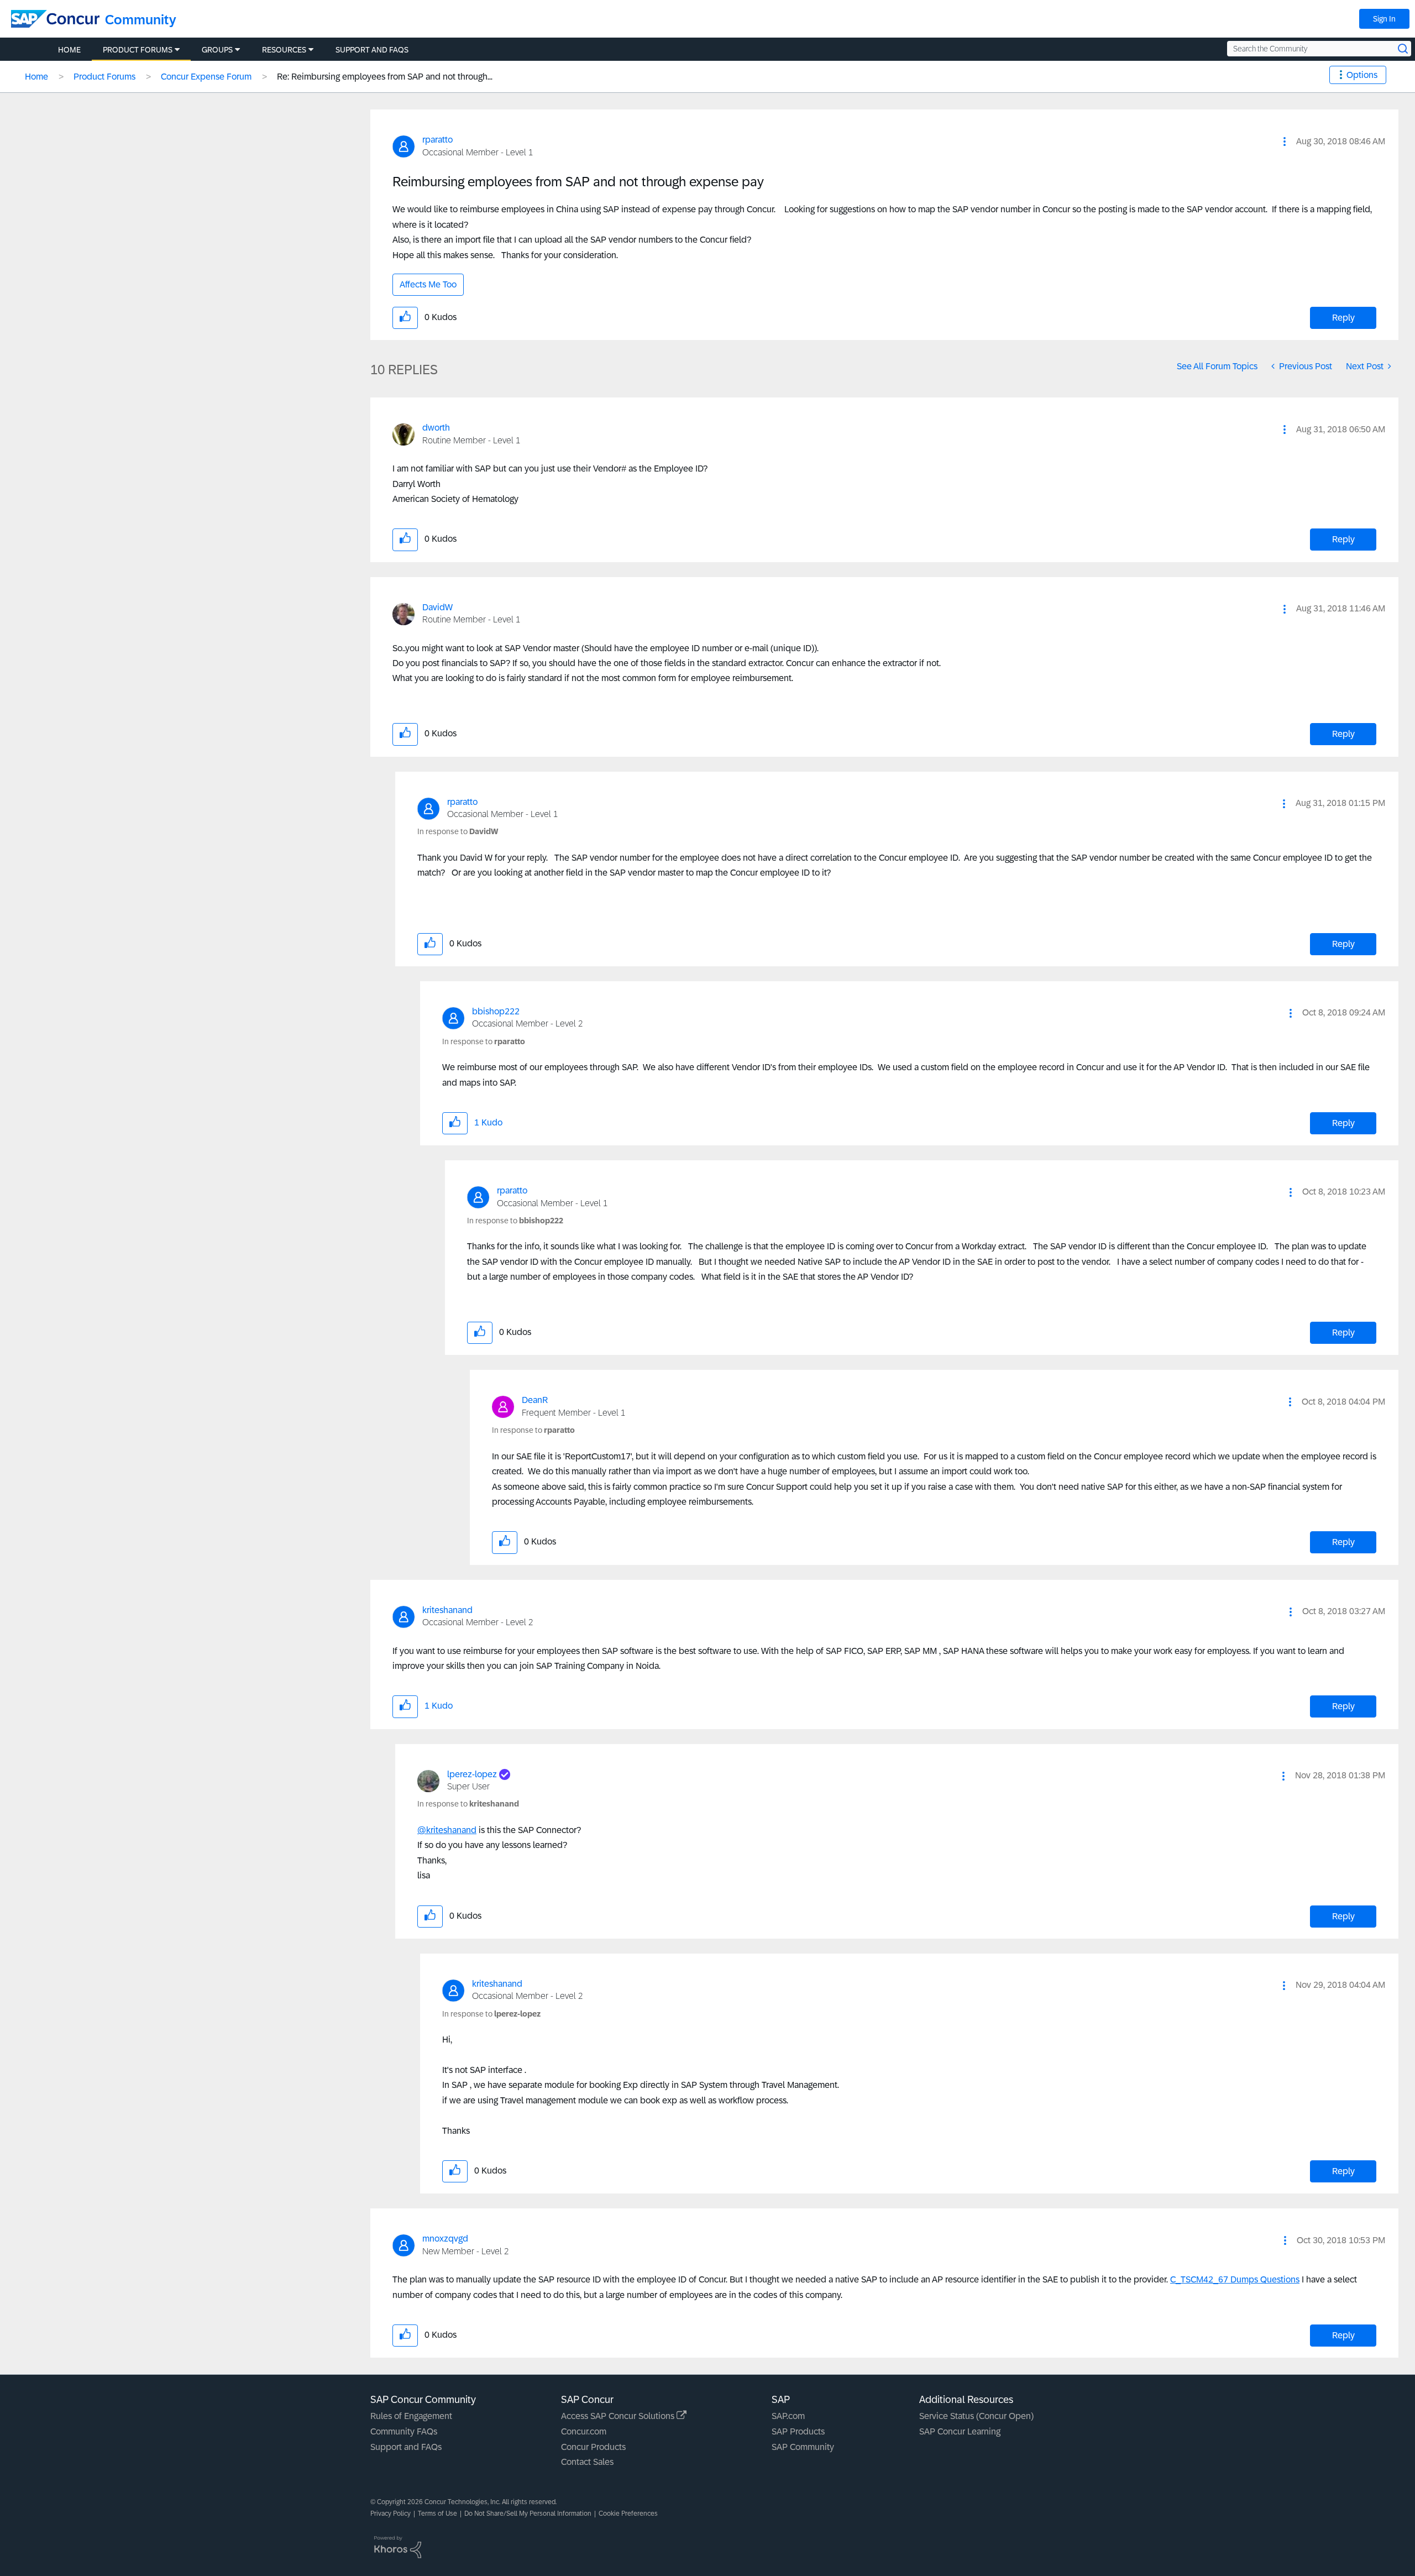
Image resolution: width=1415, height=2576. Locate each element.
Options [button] (1362, 75)
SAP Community (803, 2447)
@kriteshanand (447, 1830)
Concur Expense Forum (206, 77)
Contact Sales (587, 2462)
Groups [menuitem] (217, 50)
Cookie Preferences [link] (628, 2514)
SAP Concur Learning (960, 2431)
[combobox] (1319, 49)
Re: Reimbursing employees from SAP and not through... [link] (385, 77)
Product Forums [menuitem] (138, 50)
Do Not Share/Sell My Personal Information (528, 2514)
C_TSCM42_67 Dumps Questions (1235, 2279)
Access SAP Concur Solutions (619, 2416)
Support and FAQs (406, 2447)
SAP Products (798, 2431)
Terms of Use (437, 2514)
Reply (1343, 318)
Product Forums (104, 77)
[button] (1285, 142)
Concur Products (593, 2447)
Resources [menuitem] (284, 50)
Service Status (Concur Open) (976, 2416)
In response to (458, 831)
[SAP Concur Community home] (55, 19)
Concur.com (584, 2431)
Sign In (1384, 19)
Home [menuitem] (69, 50)
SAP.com (788, 2416)
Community (141, 20)
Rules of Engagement (411, 2416)
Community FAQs (404, 2431)
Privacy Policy (391, 2514)
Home (36, 77)
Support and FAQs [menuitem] (372, 50)
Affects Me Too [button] (428, 284)
